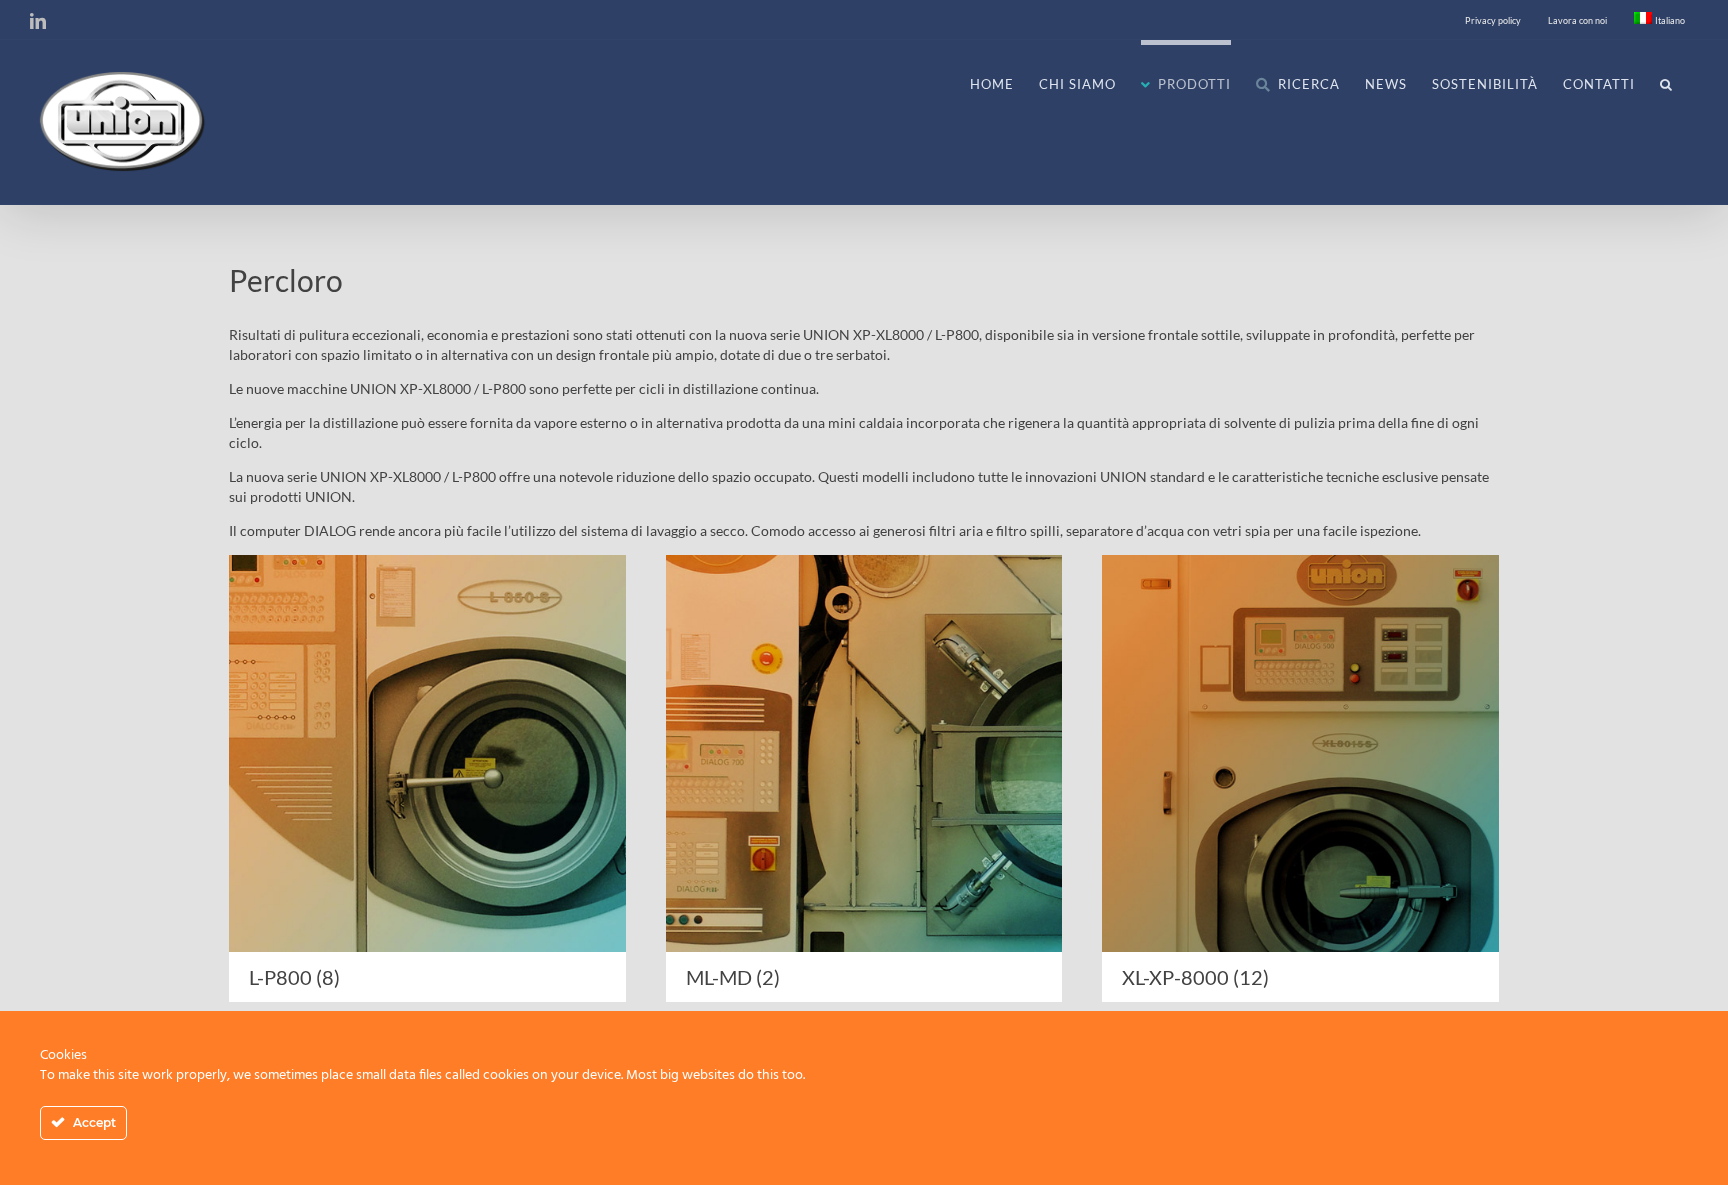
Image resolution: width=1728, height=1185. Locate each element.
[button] (1666, 82)
